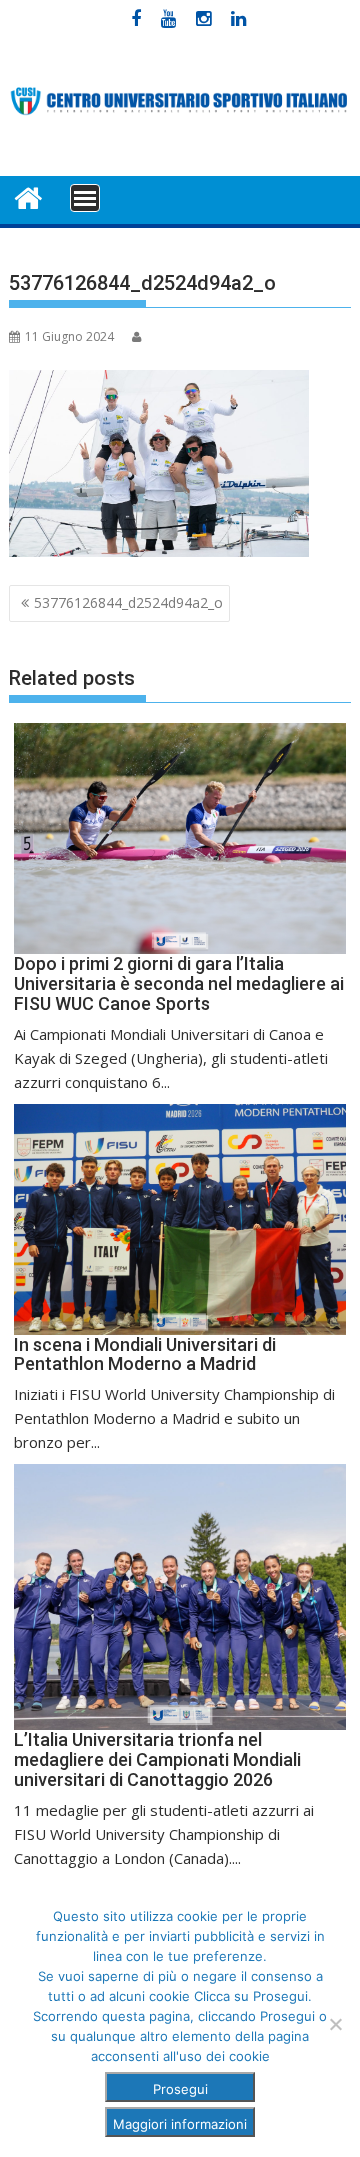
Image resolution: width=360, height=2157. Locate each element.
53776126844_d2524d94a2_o (128, 602)
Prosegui (180, 2089)
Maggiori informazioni (180, 2124)
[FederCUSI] (28, 196)
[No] (335, 2024)
